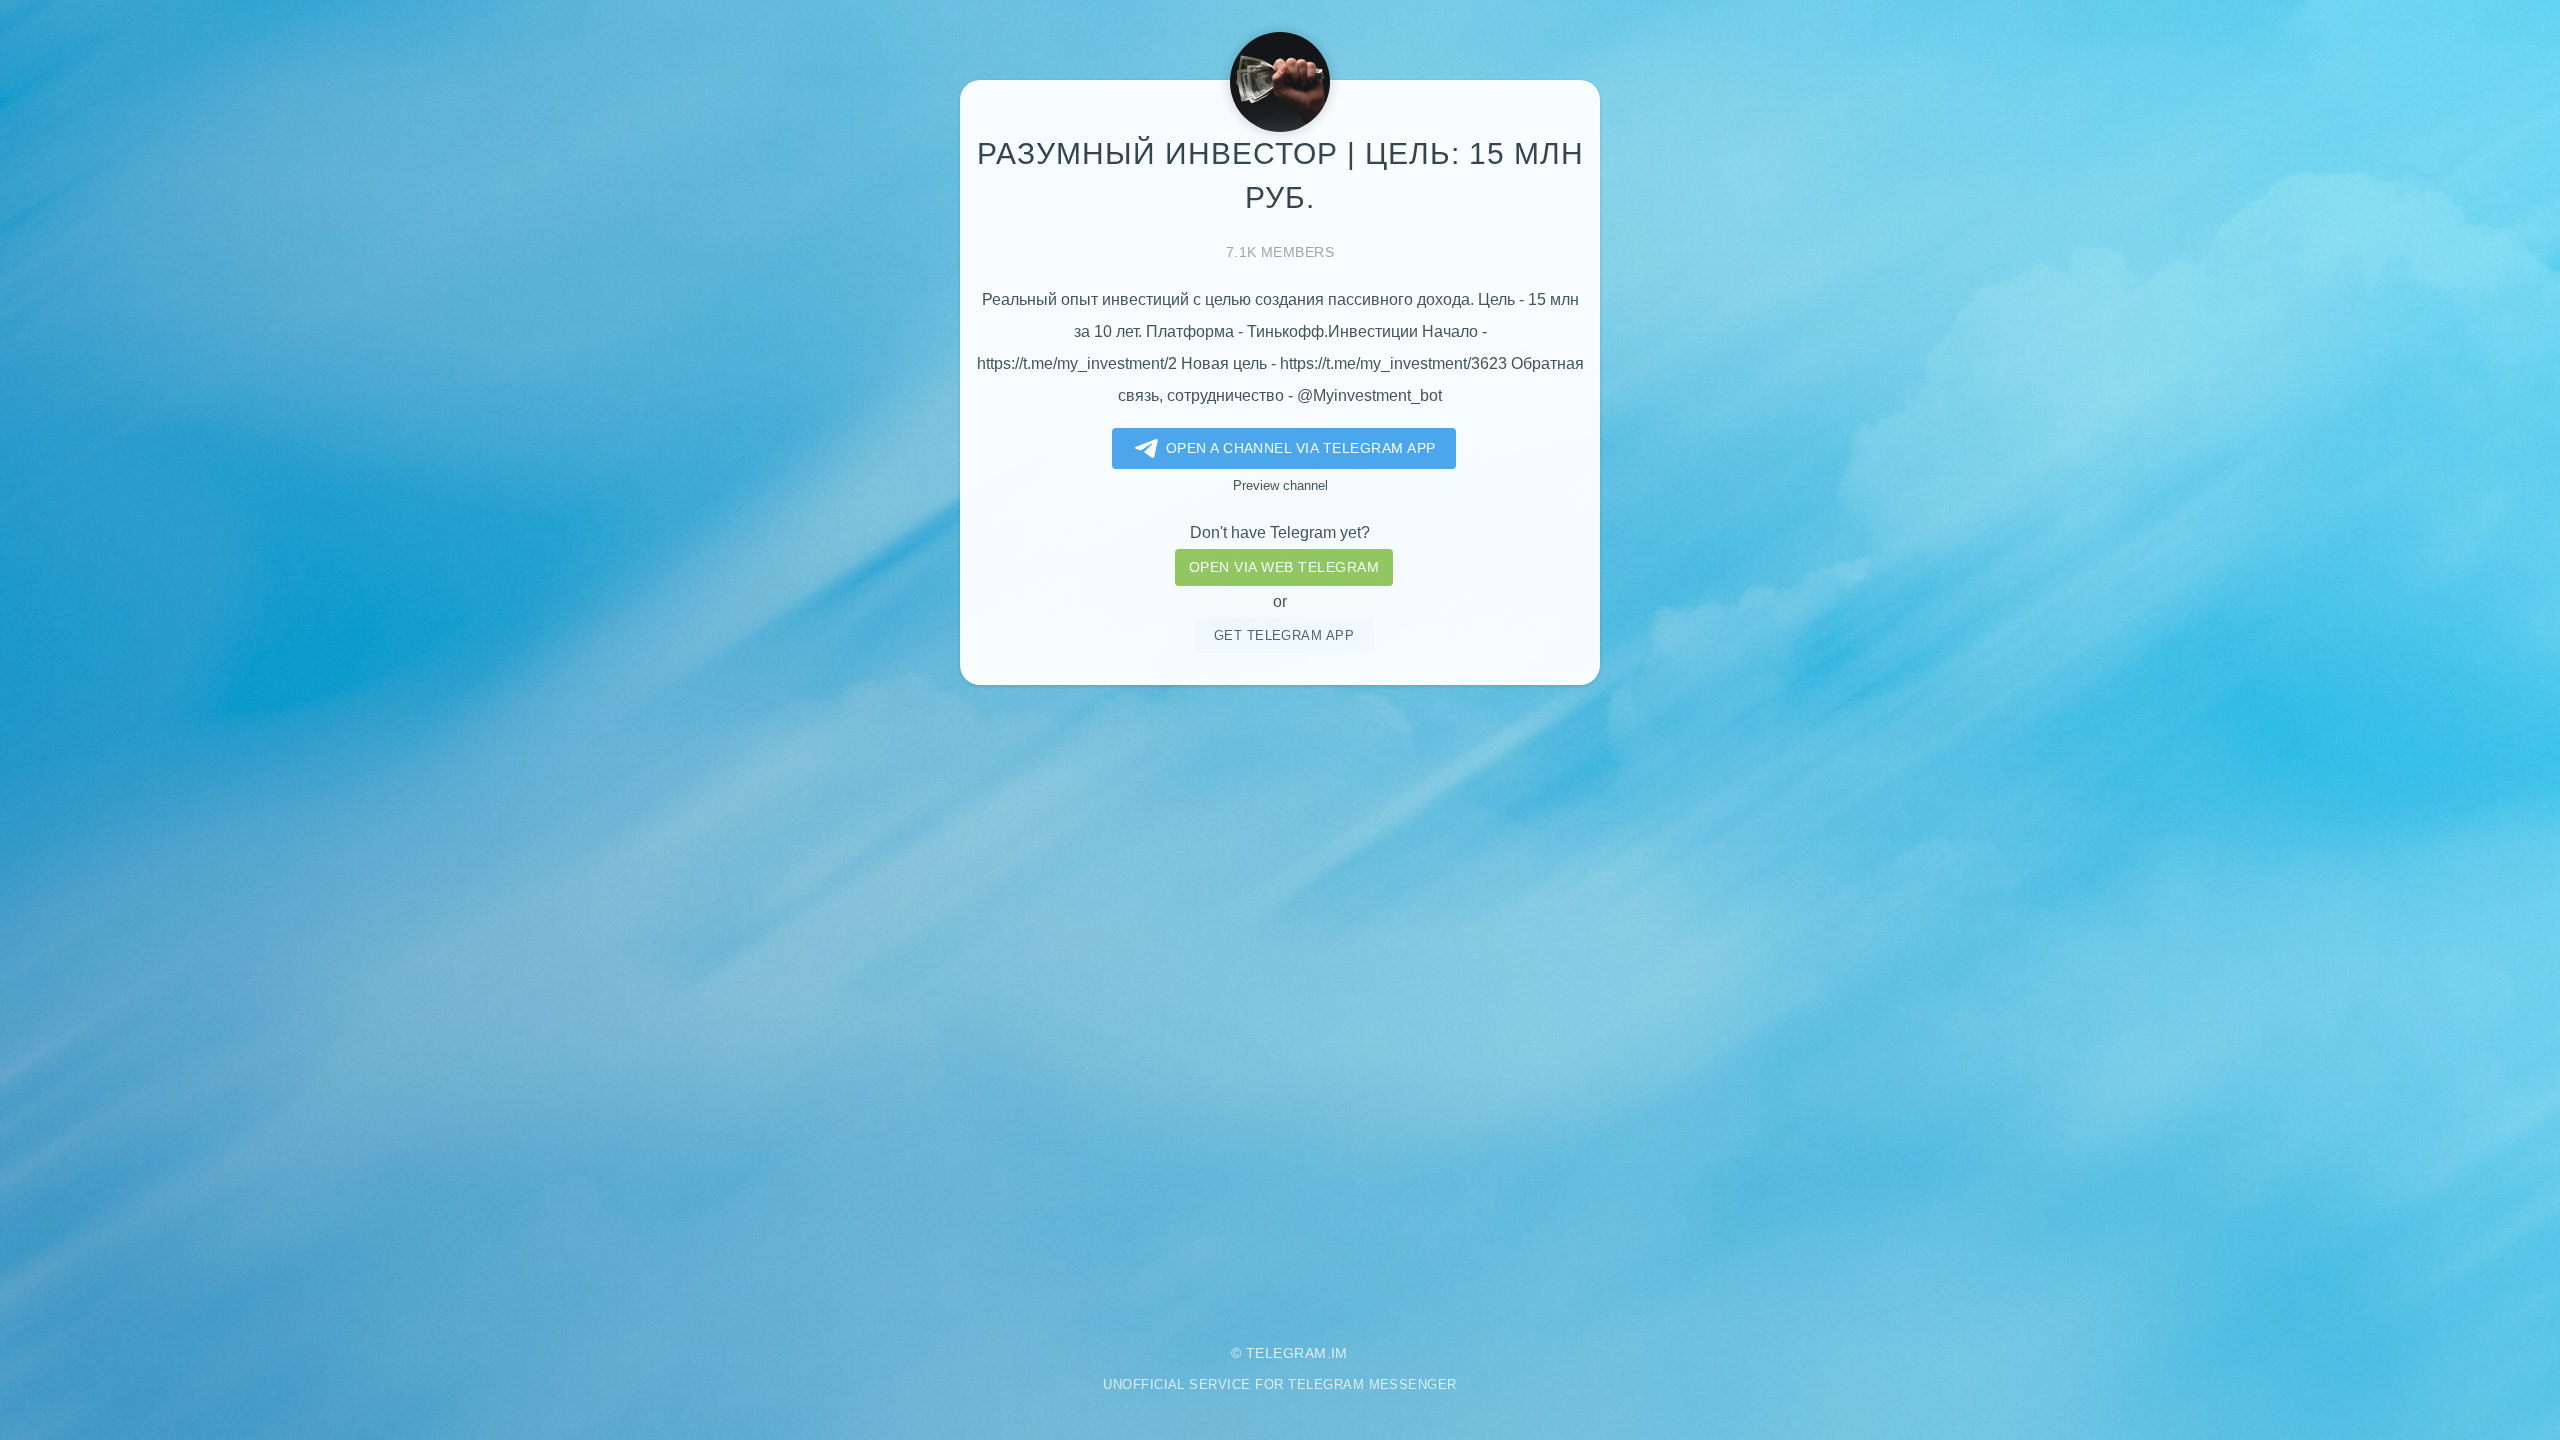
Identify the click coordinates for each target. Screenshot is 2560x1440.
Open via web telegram (1284, 567)
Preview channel (1280, 485)
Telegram (1286, 1353)
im (1339, 1353)
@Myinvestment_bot (1369, 395)
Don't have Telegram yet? (1280, 532)
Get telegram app (1284, 635)
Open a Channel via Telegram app (1301, 448)
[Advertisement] (1280, 1000)
